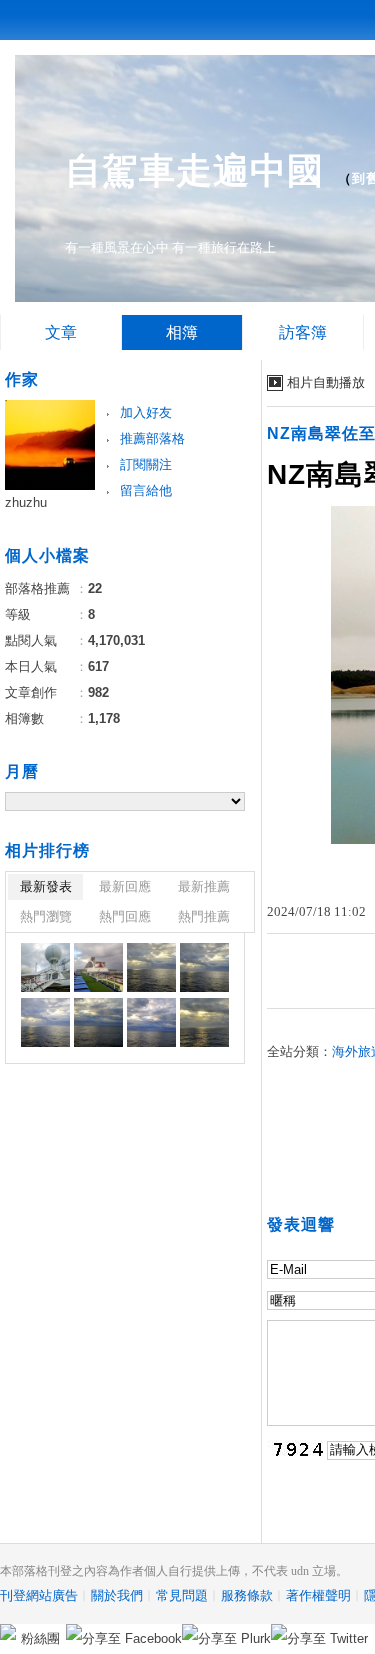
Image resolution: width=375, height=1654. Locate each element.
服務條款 (247, 1595)
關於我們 (117, 1595)
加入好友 (146, 412)
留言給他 (146, 490)
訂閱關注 (146, 464)
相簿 (182, 332)
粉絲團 (40, 1638)
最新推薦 (204, 886)
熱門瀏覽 (46, 916)
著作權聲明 (318, 1595)
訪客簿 (303, 332)
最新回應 (125, 886)
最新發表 (46, 886)
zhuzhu (26, 502)
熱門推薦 (204, 916)
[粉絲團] (8, 1632)
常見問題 (182, 1595)
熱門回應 (125, 916)
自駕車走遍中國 (194, 170)
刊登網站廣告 (39, 1595)
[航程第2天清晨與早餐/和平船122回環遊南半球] (45, 967)
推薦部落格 (152, 438)
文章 (61, 332)
